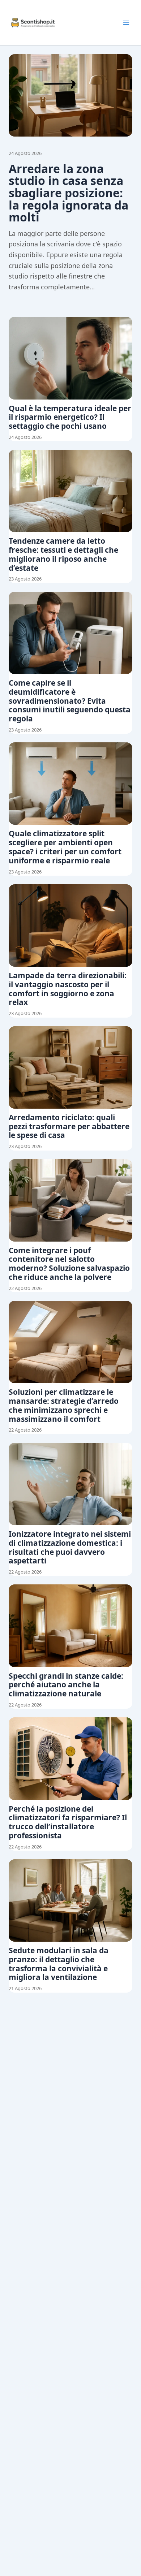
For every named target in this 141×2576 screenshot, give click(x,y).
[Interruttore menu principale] (126, 23)
